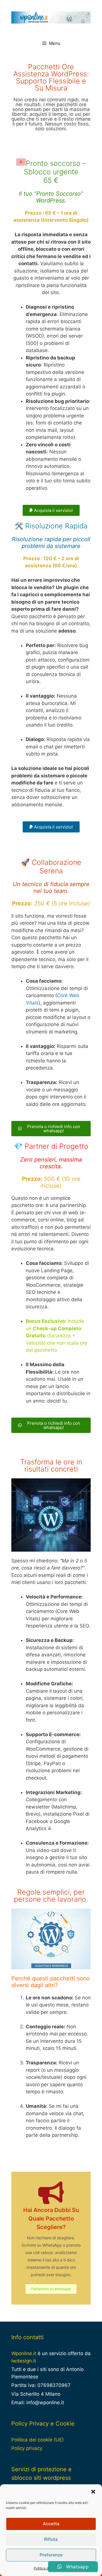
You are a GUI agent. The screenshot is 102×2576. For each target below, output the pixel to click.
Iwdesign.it (24, 2361)
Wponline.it (24, 2353)
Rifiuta (51, 2539)
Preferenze (51, 2555)
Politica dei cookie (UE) (38, 2440)
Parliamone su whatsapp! (51, 2289)
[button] (93, 2492)
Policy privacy (27, 2448)
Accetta (51, 2524)
